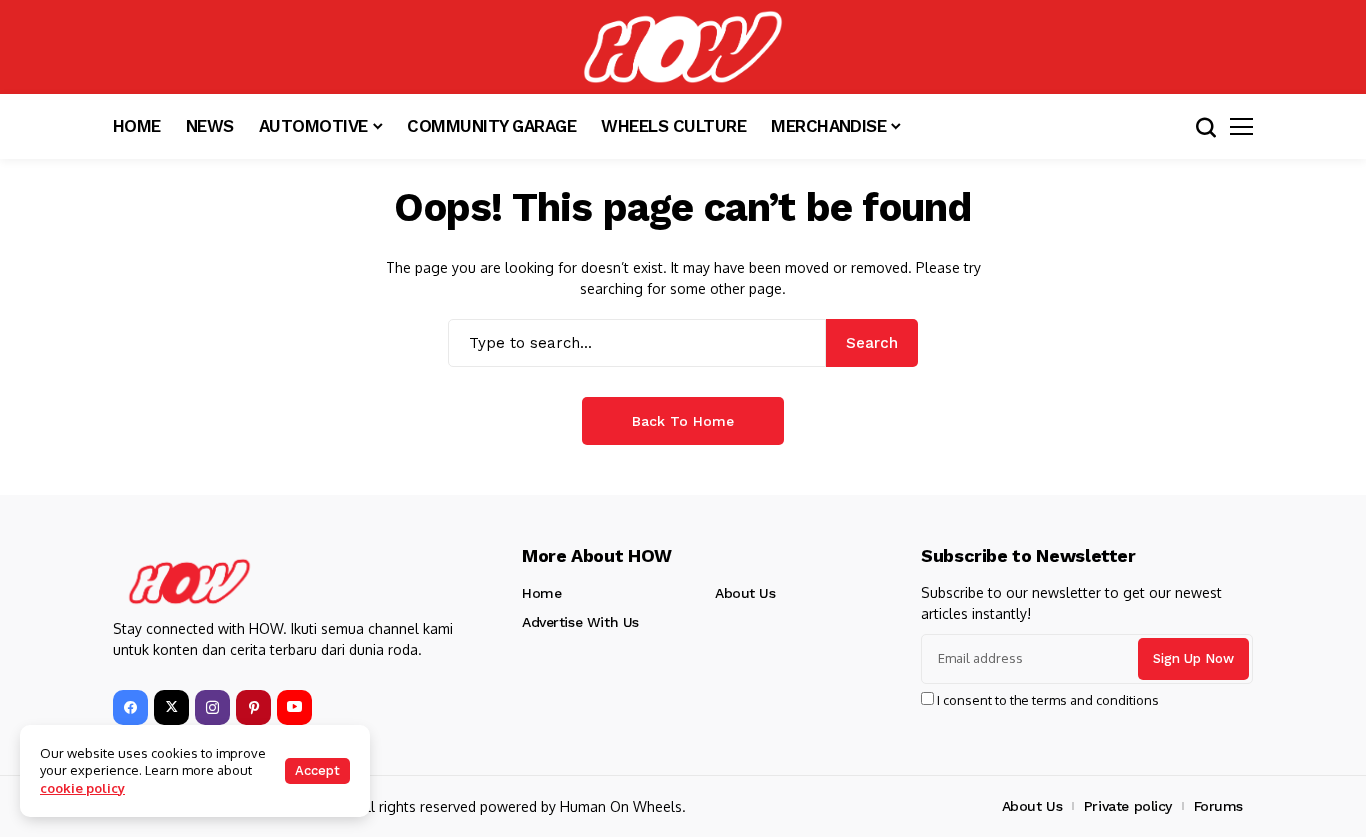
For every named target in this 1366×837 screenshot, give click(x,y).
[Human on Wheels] (683, 47)
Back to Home (683, 421)
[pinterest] (253, 707)
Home (541, 593)
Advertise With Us (580, 622)
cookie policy (82, 788)
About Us (745, 593)
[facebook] (130, 707)
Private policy (1128, 806)
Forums (1218, 806)
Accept (317, 770)
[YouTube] (294, 707)
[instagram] (212, 707)
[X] (171, 707)
